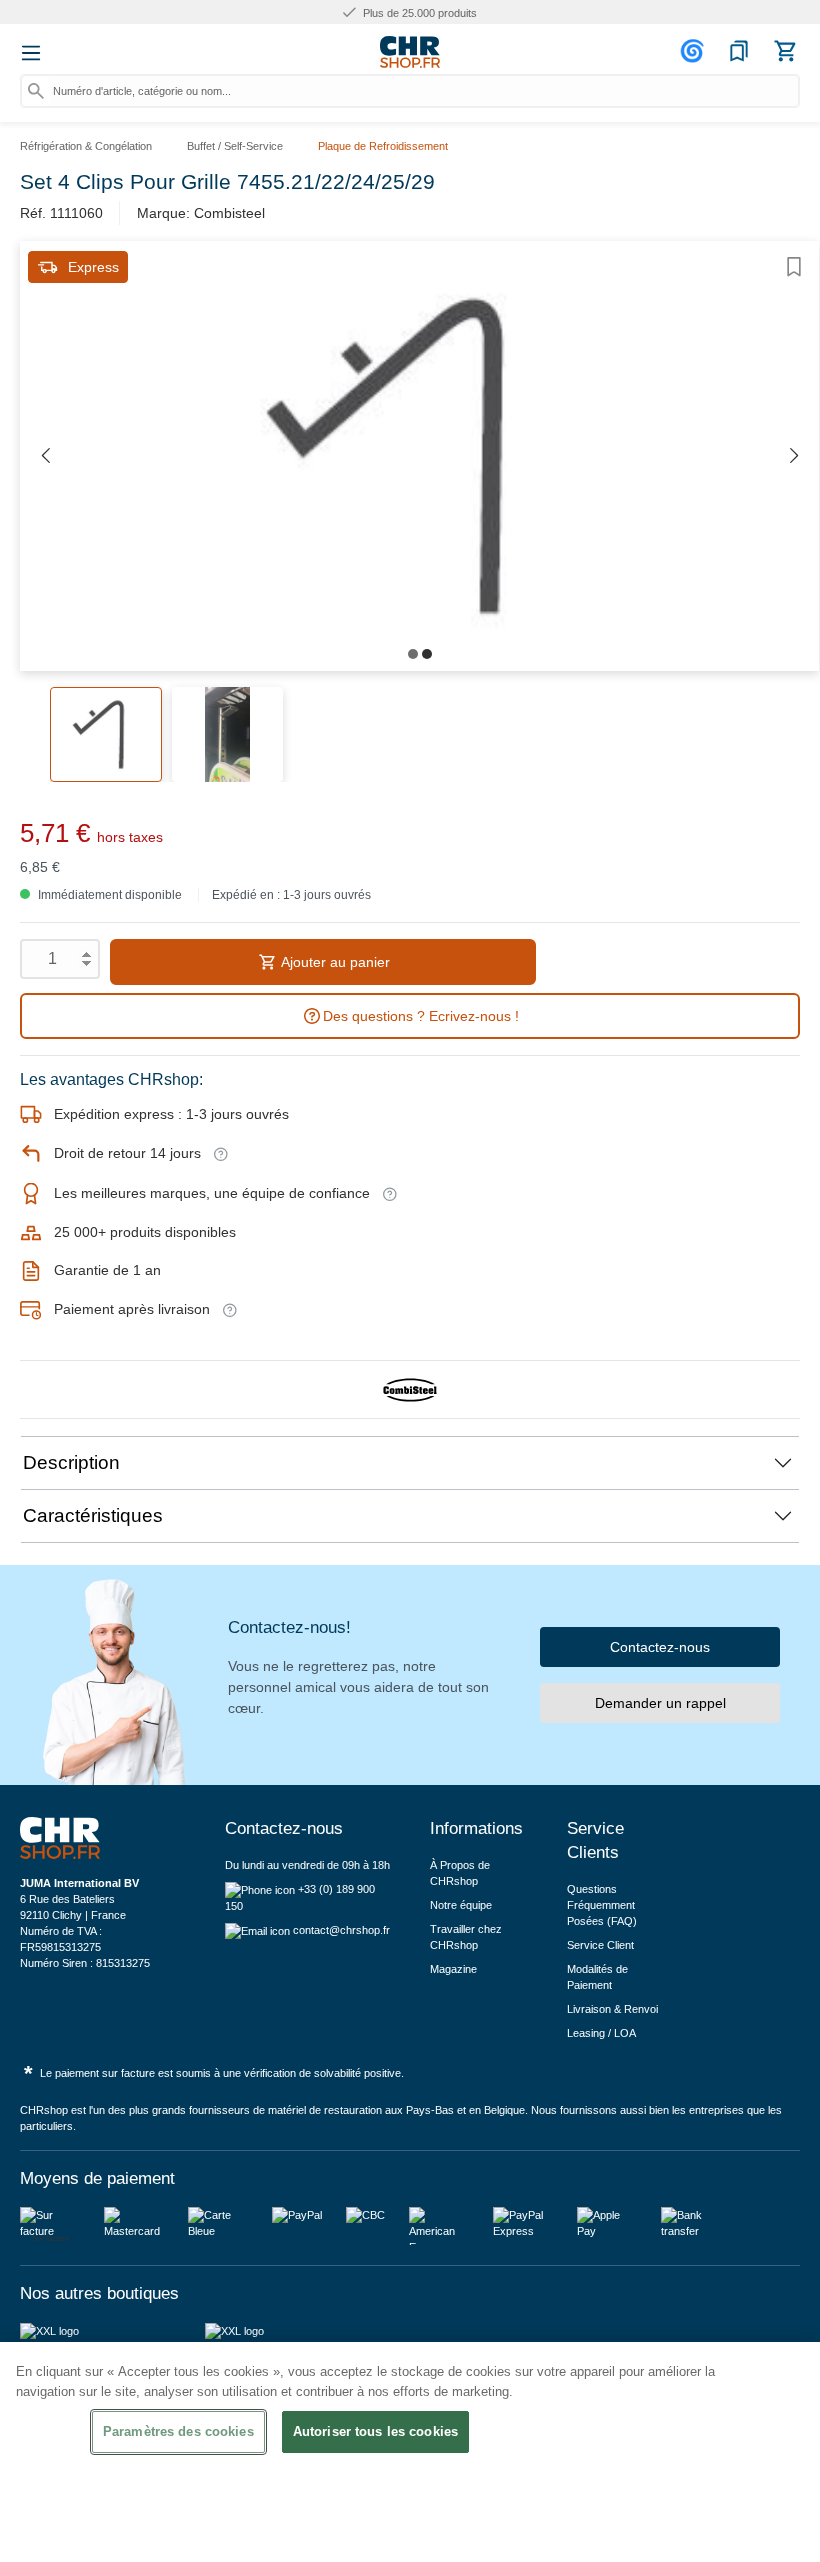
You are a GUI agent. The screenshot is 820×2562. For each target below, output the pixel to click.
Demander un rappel (660, 1703)
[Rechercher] (36, 91)
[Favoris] (739, 51)
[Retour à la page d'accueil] (410, 52)
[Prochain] (794, 456)
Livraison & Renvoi (612, 2009)
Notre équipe (461, 1905)
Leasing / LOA (601, 2033)
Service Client (600, 1945)
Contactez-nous (660, 1647)
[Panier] (785, 51)
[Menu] (31, 53)
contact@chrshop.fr (341, 1930)
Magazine (453, 1969)
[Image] (413, 654)
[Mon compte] (695, 51)
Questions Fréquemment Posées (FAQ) (602, 1905)
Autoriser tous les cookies (375, 2431)
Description (71, 1462)
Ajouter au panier (334, 962)
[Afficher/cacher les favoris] (794, 267)
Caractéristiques (93, 1515)
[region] (410, 2452)
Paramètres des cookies (178, 2431)
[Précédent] (45, 456)
